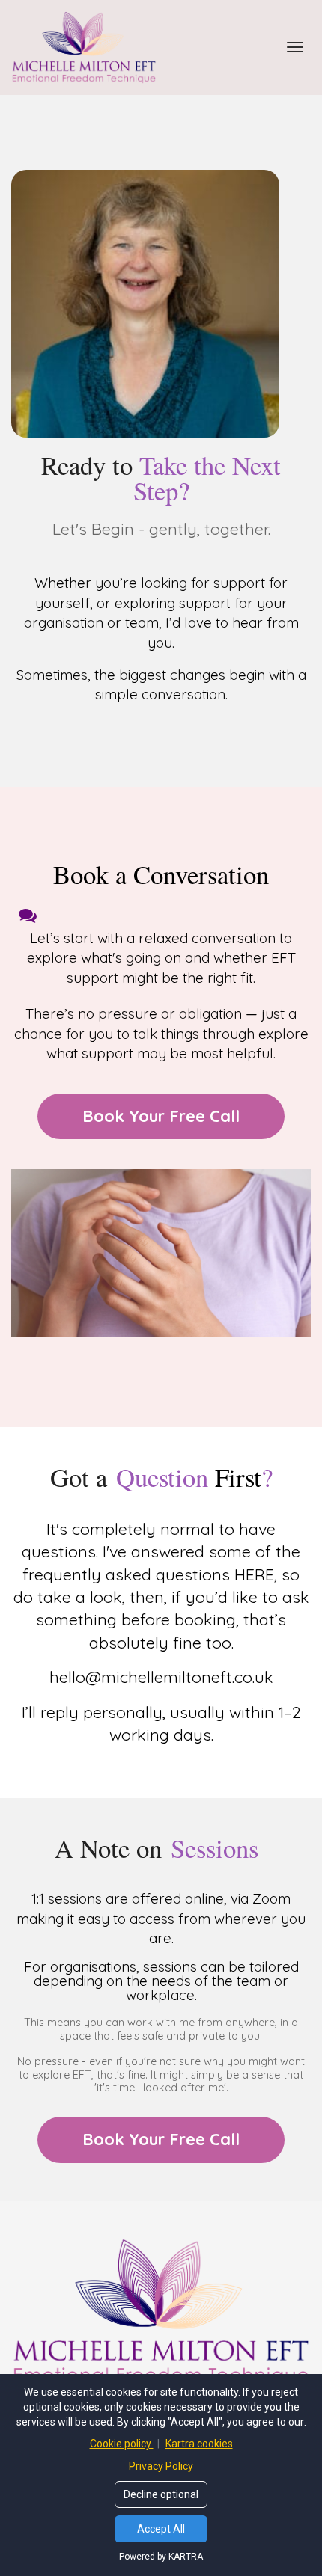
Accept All (161, 2529)
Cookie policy (122, 2444)
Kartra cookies (199, 2444)
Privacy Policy (161, 2466)
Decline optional (161, 2494)
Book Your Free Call (161, 1116)
